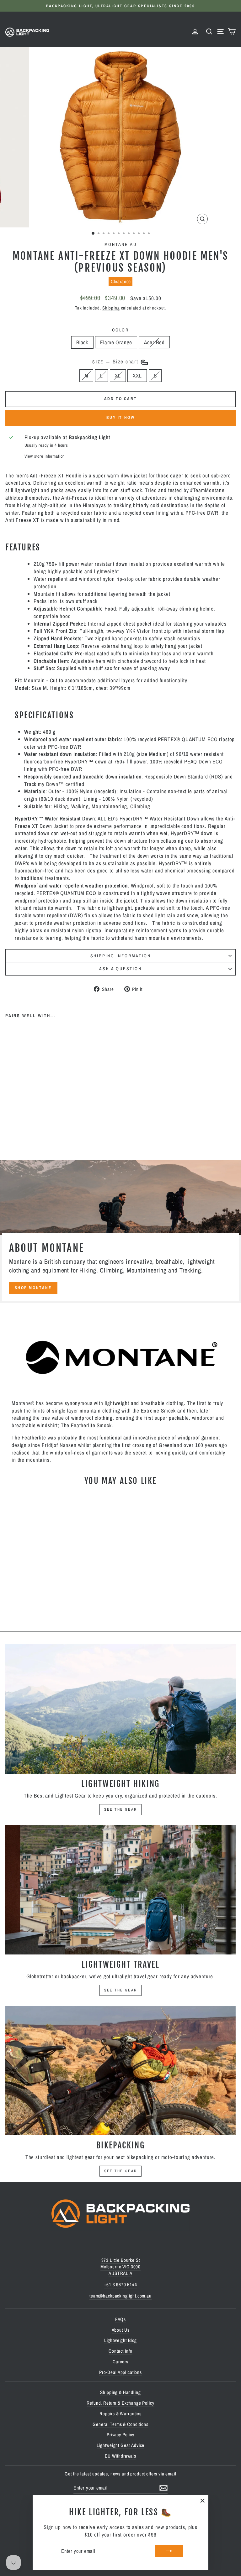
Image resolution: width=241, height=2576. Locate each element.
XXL (137, 375)
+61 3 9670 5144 (120, 2285)
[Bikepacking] (120, 2071)
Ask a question (120, 969)
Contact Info (120, 2351)
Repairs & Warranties (120, 2414)
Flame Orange (116, 342)
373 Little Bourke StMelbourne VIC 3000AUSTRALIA (120, 2267)
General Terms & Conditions (120, 2424)
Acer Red (154, 342)
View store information (45, 456)
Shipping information (121, 956)
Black (82, 342)
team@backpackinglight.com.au (120, 2296)
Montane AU (121, 244)
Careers (120, 2362)
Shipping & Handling (120, 2392)
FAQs (120, 2319)
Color (120, 330)
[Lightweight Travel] (120, 1890)
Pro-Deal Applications (120, 2372)
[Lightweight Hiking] (120, 1709)
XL (118, 375)
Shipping (111, 308)
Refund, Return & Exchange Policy (120, 2403)
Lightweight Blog (121, 2340)
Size (116, 362)
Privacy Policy (120, 2435)
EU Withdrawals (120, 2456)
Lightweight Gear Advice (121, 2445)
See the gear (121, 1809)
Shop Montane (33, 1288)
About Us (121, 2330)
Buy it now (121, 417)
